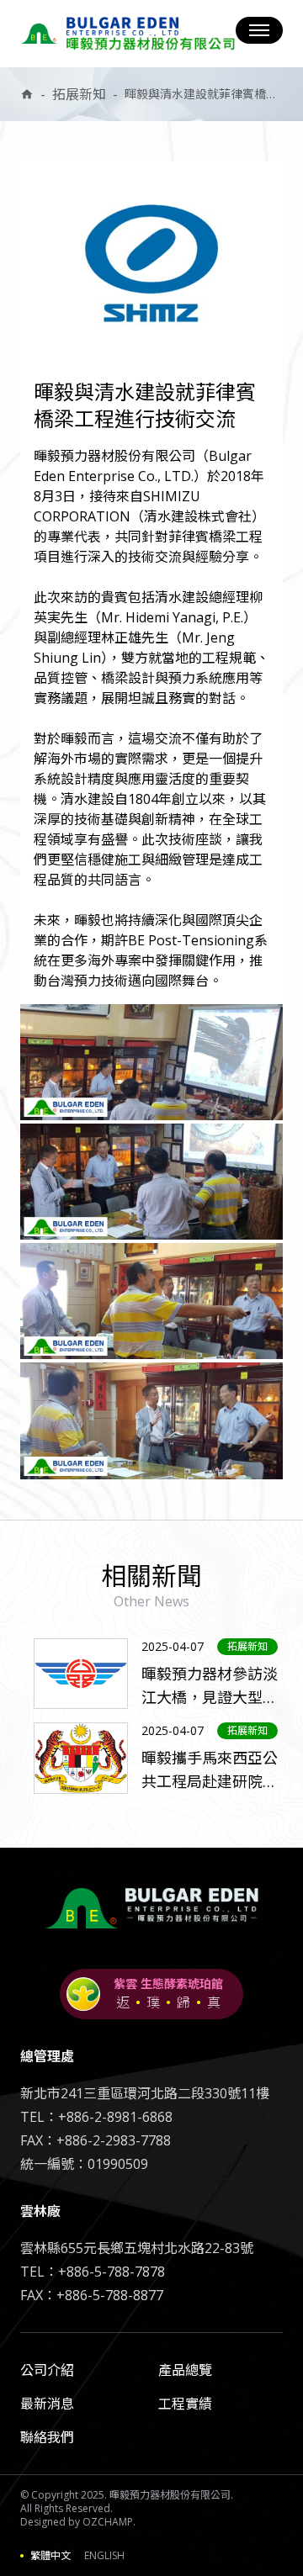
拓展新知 (79, 94)
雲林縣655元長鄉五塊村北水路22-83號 (137, 2248)
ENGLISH (104, 2556)
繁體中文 (50, 2556)
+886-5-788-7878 (112, 2272)
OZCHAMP (108, 2522)
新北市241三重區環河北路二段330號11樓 (145, 2093)
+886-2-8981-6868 (115, 2117)
